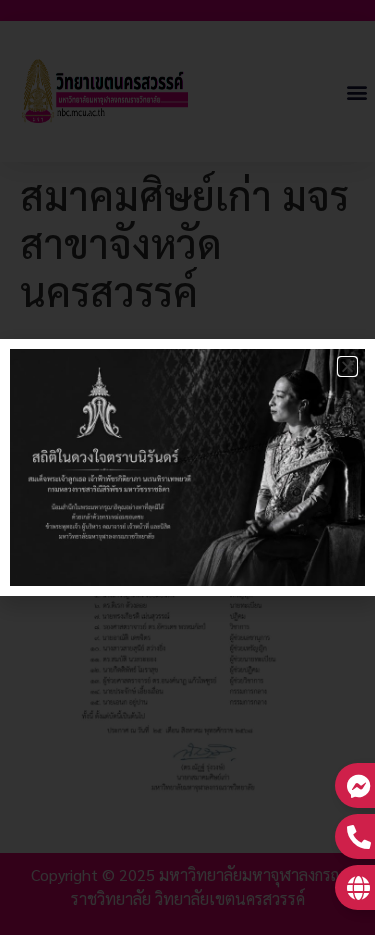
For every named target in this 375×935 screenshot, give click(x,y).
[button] (347, 366)
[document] (187, 467)
